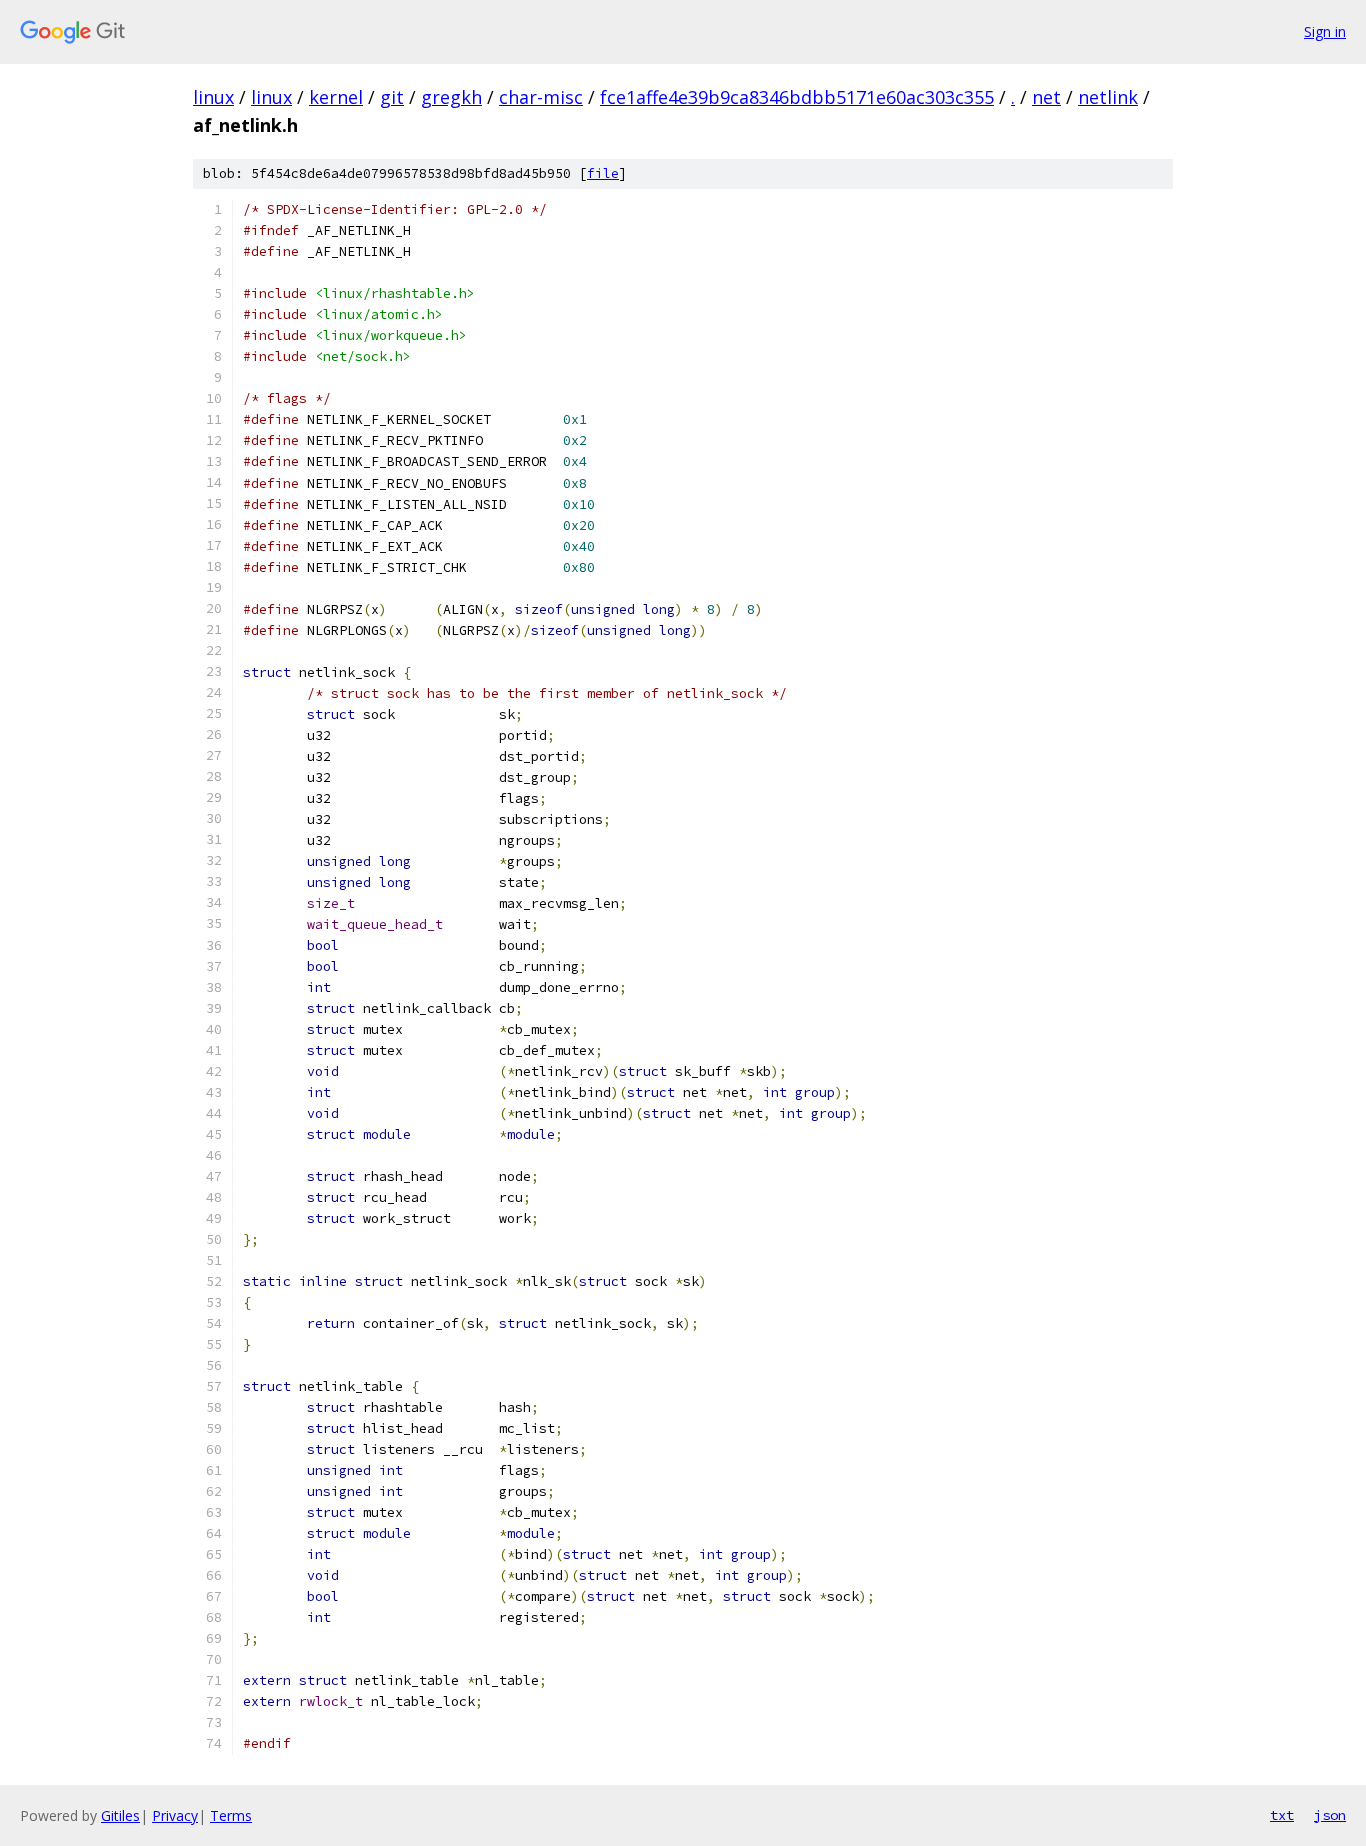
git (392, 97)
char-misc (541, 97)
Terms (231, 1815)
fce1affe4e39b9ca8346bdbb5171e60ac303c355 (797, 97)
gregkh (451, 97)
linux (213, 97)
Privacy (175, 1815)
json (1330, 1815)
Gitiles (120, 1815)
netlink (1108, 97)
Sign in (1325, 31)
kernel (336, 97)
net (1046, 97)
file (603, 173)
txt (1282, 1815)
